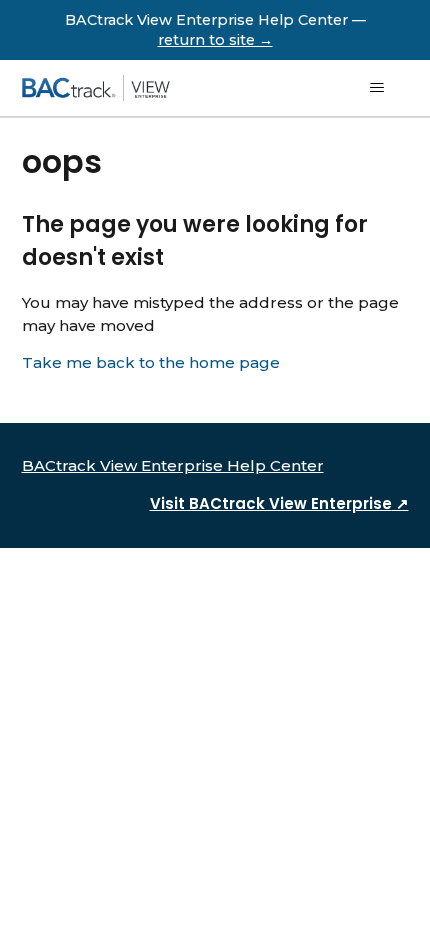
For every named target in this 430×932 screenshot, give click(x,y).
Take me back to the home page (151, 362)
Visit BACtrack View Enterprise (279, 503)
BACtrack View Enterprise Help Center (173, 465)
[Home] (96, 88)
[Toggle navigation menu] (376, 88)
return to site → (215, 40)
